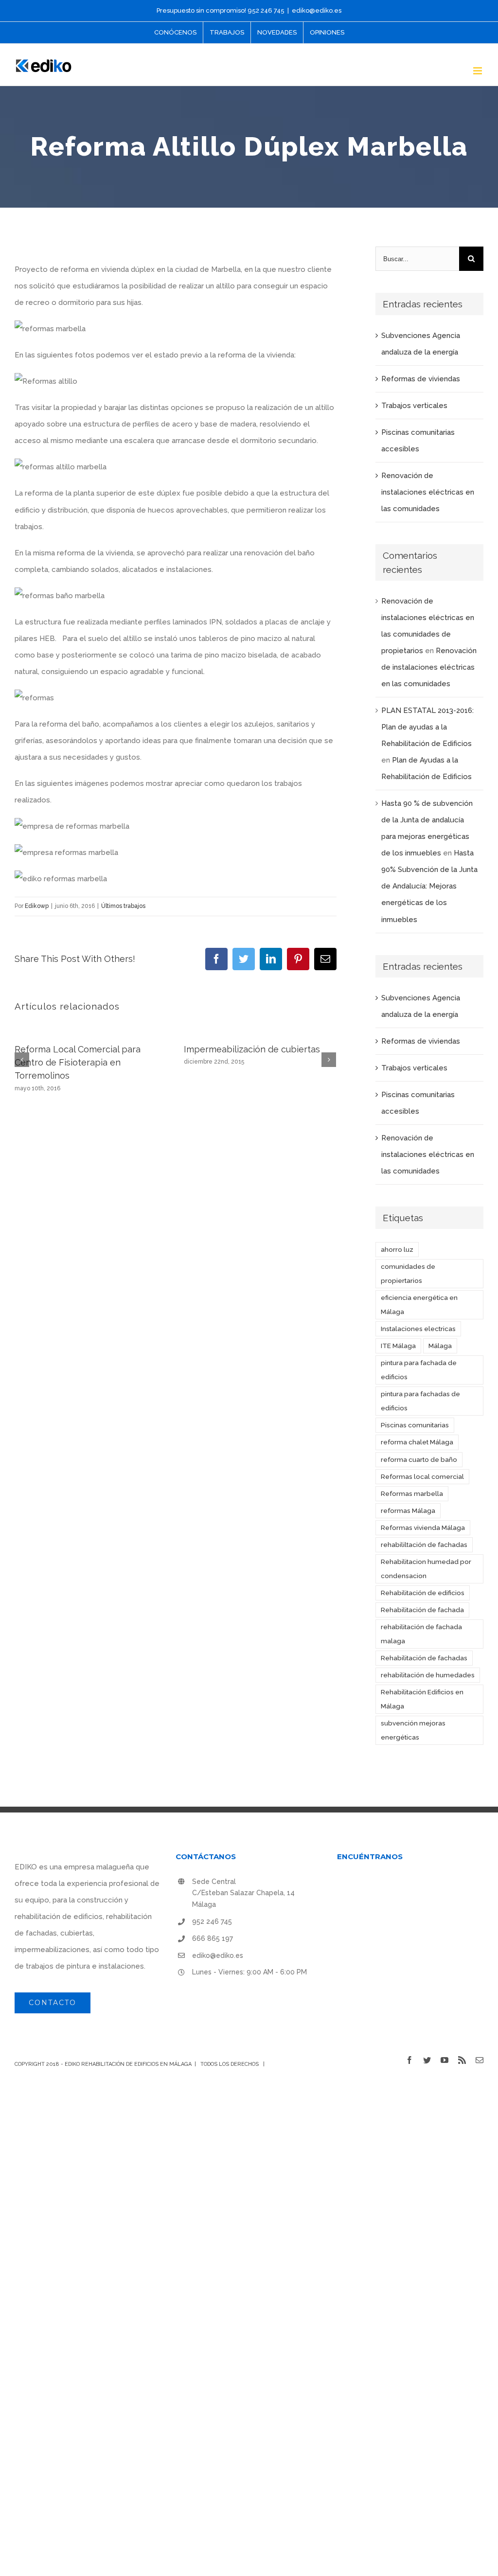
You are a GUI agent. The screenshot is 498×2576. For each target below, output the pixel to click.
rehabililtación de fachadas (424, 1545)
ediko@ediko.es (317, 10)
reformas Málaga (408, 1510)
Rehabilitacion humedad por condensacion (426, 1569)
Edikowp (37, 906)
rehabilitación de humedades (428, 1675)
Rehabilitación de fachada (422, 1610)
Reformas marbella (412, 1493)
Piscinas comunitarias (415, 1425)
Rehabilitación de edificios (423, 1593)
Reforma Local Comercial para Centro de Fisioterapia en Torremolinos (78, 1063)
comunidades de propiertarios (408, 1273)
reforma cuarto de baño (419, 1459)
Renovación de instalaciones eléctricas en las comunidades (428, 492)
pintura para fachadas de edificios (420, 1401)
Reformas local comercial (422, 1476)
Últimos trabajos (123, 906)
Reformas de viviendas (421, 379)
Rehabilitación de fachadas (424, 1658)
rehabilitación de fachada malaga (421, 1634)
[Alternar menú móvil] (478, 71)
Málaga (440, 1346)
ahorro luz (397, 1249)
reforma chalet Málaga (417, 1442)
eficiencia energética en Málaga (419, 1305)
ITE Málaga (398, 1346)
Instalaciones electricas (418, 1329)
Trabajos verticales (414, 406)
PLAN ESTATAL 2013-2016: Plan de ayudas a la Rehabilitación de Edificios (427, 727)
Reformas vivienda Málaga (423, 1528)
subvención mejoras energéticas (413, 1730)
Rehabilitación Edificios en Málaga (422, 1699)
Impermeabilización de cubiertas (252, 1049)
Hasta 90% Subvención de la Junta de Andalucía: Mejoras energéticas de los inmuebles (429, 886)
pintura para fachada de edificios (419, 1370)
